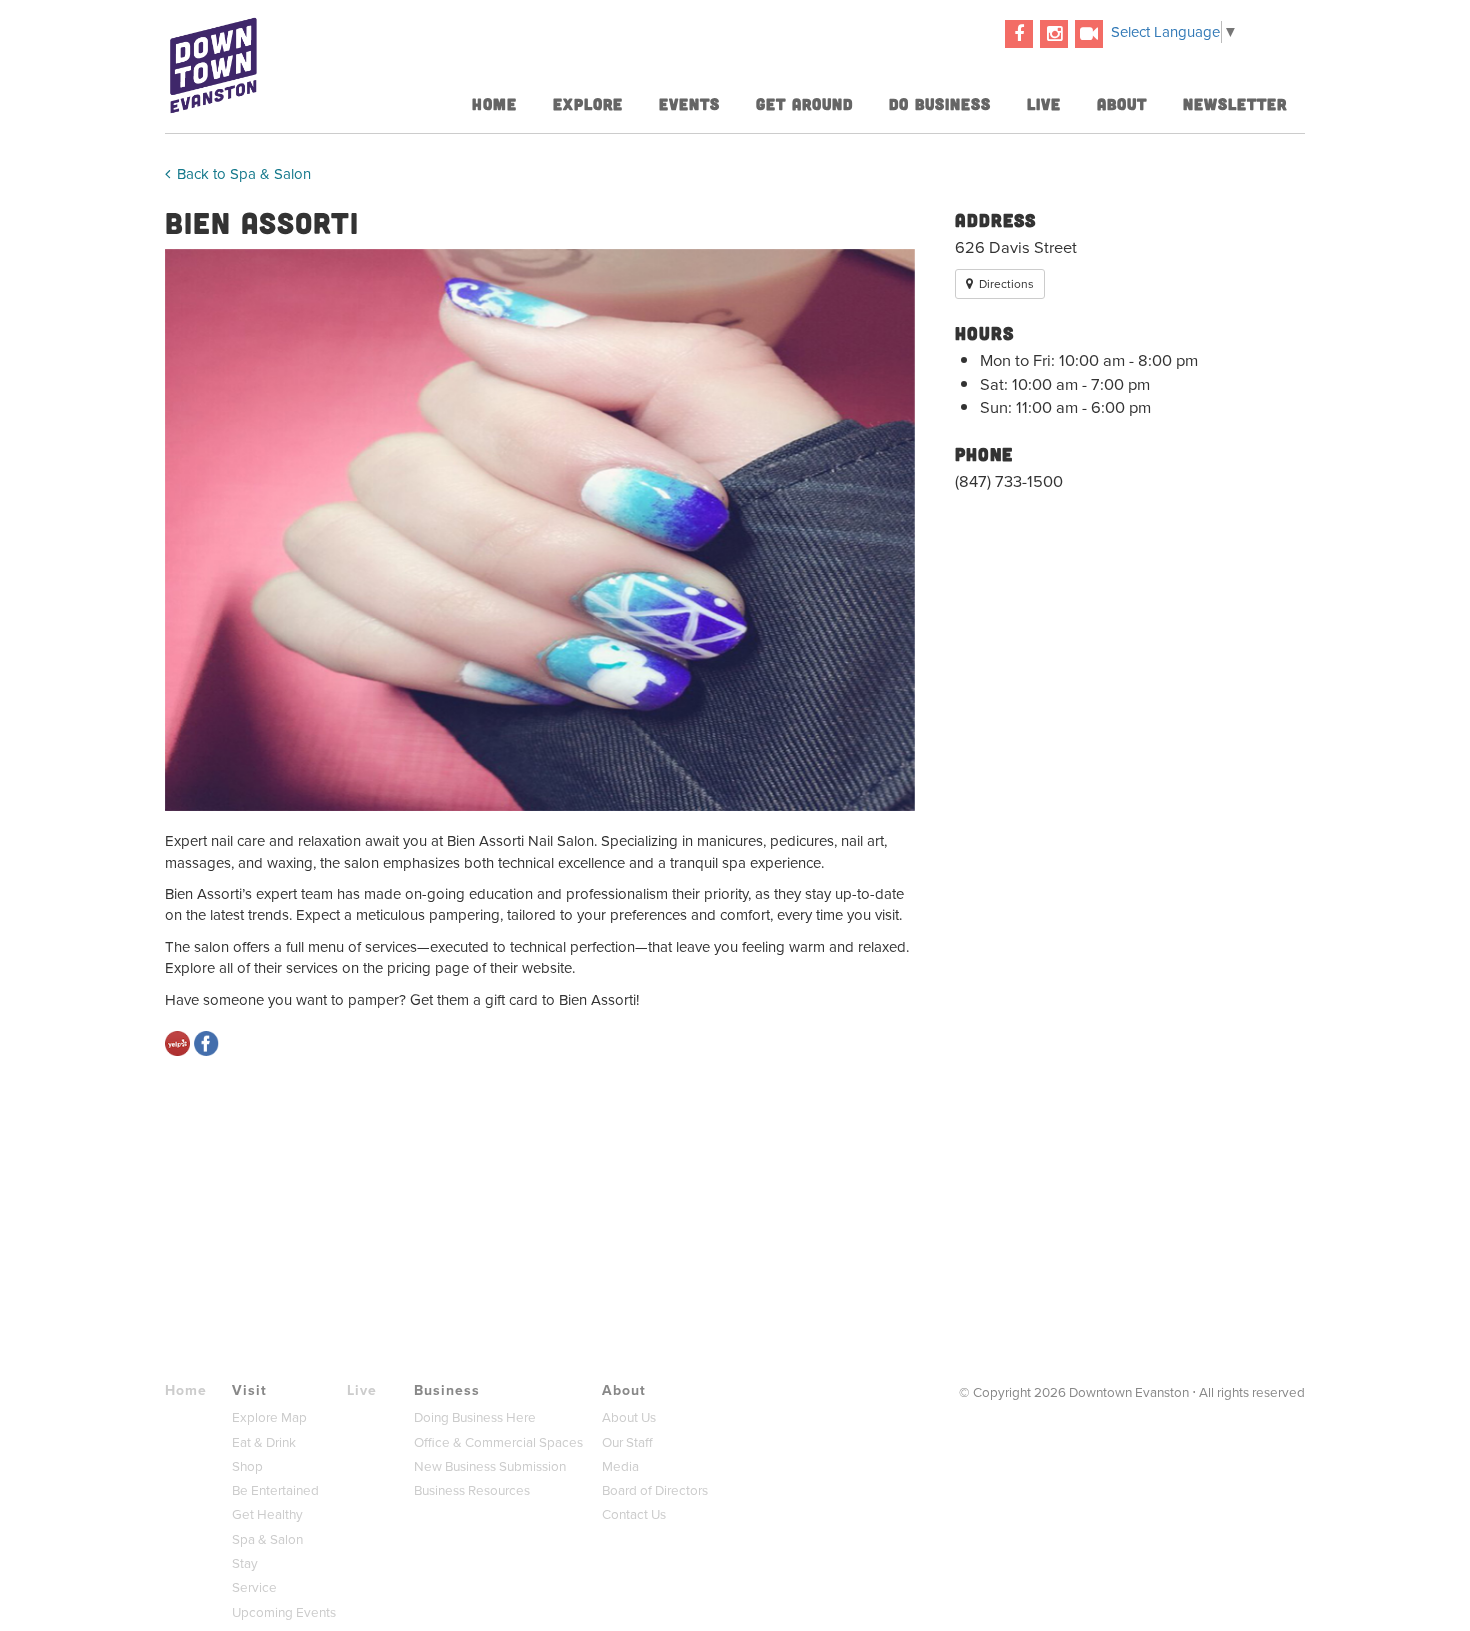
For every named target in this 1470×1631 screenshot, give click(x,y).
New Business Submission (490, 1466)
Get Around (804, 103)
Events (689, 103)
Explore (588, 103)
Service (254, 1587)
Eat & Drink (264, 1442)
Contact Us (634, 1514)
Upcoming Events (284, 1612)
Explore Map (269, 1417)
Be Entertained (275, 1490)
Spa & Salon (267, 1539)
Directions (1005, 284)
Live (1044, 103)
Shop (247, 1466)
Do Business (940, 103)
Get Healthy (267, 1514)
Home (494, 103)
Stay (245, 1563)
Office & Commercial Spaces (498, 1442)
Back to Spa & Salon (242, 174)
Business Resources (472, 1490)
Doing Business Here (475, 1417)
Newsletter (1235, 103)
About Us (629, 1417)
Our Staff (627, 1442)
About (1122, 103)
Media (620, 1466)
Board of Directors (655, 1490)
